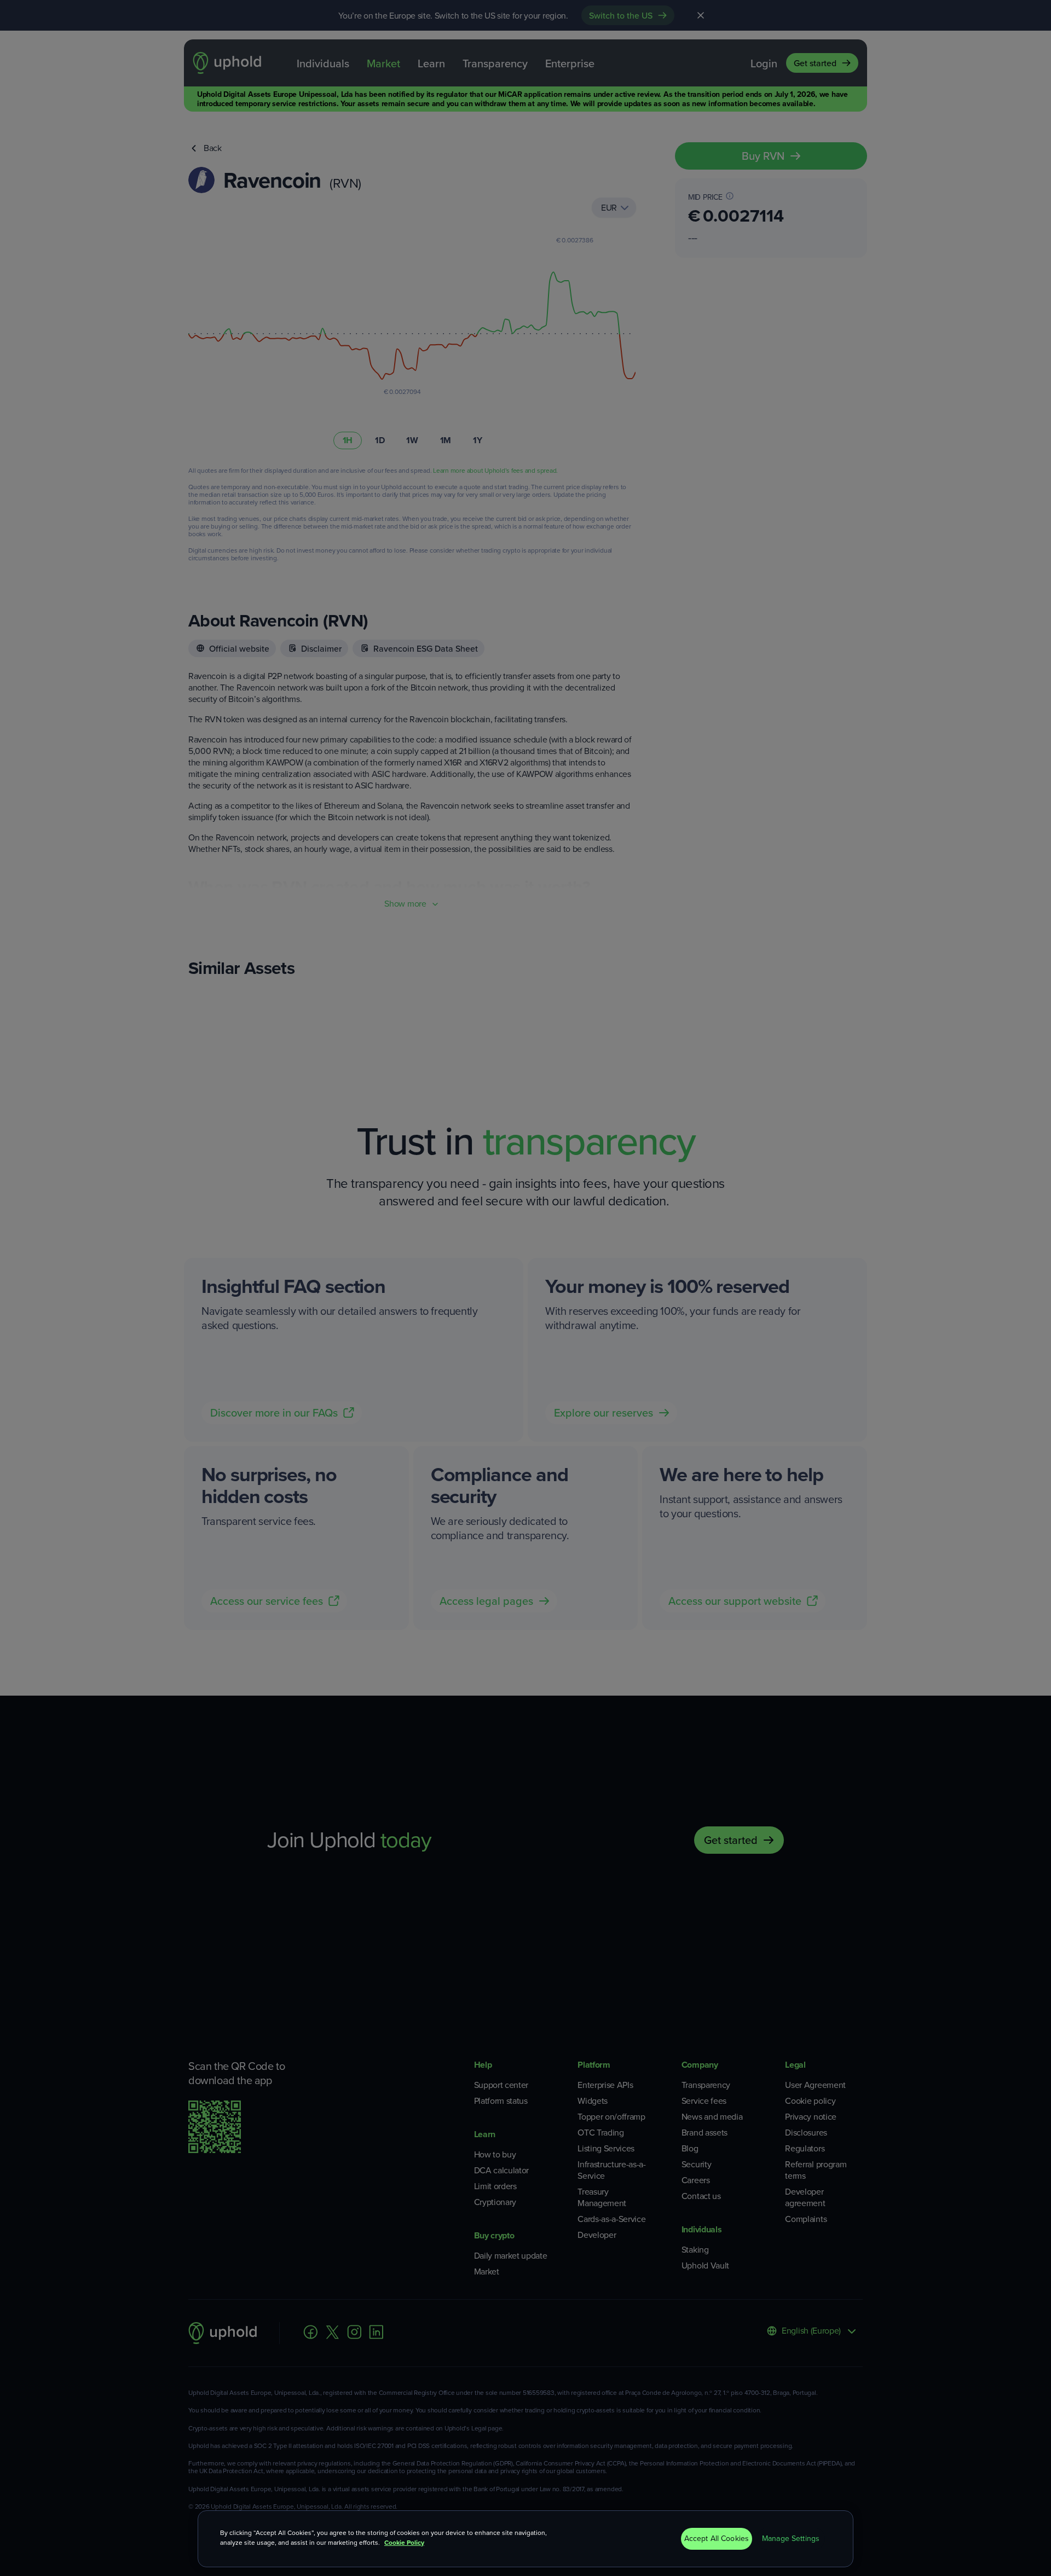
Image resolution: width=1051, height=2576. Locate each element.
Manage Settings (791, 2539)
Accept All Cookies (717, 2539)
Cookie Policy (404, 2543)
